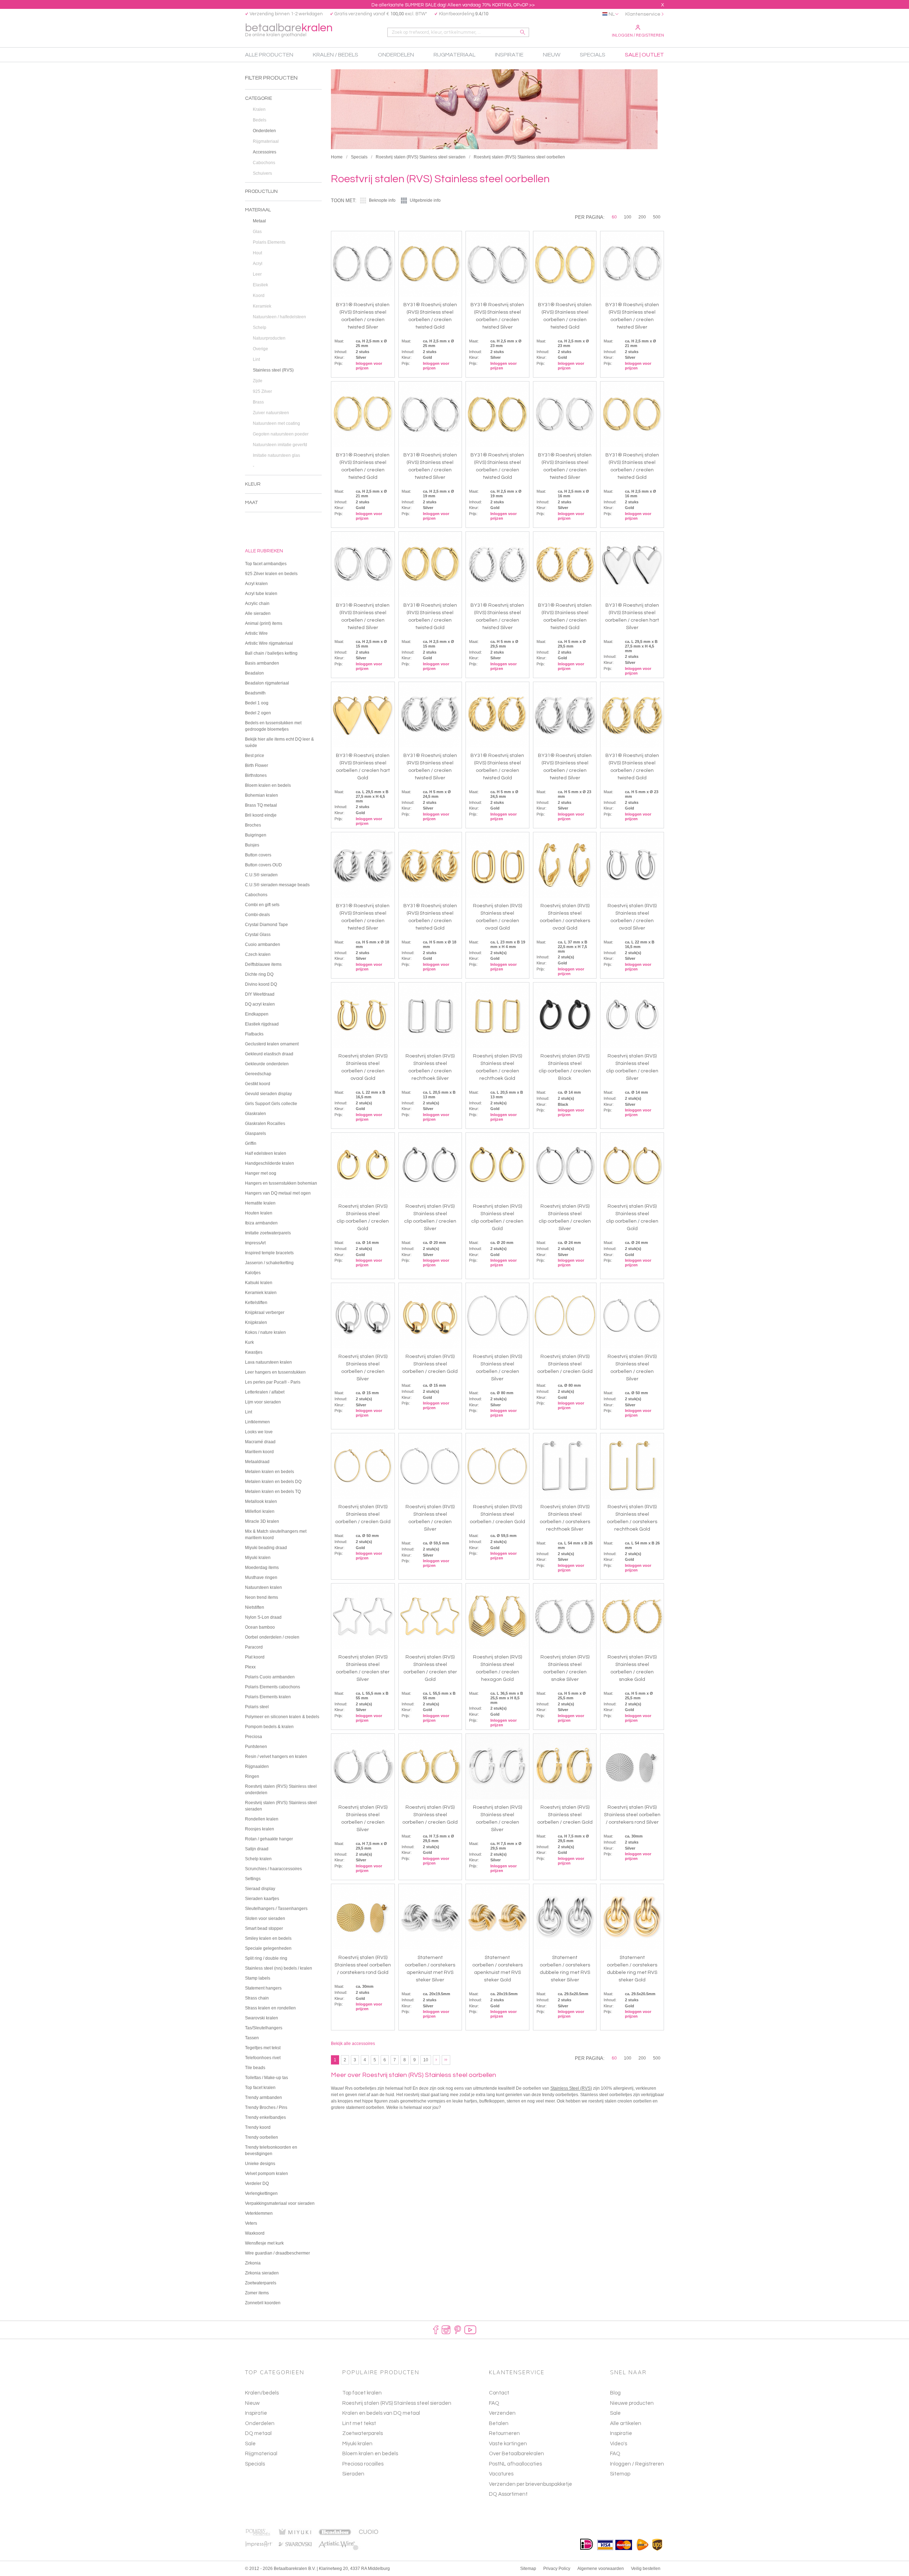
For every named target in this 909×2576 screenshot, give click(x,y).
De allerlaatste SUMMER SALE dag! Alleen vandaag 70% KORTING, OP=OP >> (453, 5)
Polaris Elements (269, 242)
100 (628, 217)
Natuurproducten (269, 338)
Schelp (260, 328)
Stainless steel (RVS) (273, 370)
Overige (260, 349)
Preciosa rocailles (363, 2464)
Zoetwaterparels (363, 2433)
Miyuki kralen (357, 2444)
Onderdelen (264, 131)
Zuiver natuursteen (271, 413)
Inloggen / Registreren (638, 35)
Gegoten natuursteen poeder (281, 434)
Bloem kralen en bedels (370, 2454)
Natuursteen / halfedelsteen (279, 317)
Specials (359, 157)
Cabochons (264, 163)
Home (337, 157)
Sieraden (353, 2474)
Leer (257, 274)
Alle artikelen (626, 2423)
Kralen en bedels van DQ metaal (381, 2413)
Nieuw (252, 2403)
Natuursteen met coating (276, 423)
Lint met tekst (359, 2423)
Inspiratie (256, 2413)
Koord (259, 296)
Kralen (259, 109)
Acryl (258, 264)
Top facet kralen (362, 2393)
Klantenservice (643, 14)
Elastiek (260, 285)
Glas (257, 232)
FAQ (615, 2454)
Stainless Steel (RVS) (571, 2088)
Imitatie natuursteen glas (276, 455)
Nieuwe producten (632, 2403)
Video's (619, 2444)
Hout (257, 253)
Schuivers (262, 173)
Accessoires (265, 152)
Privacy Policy (557, 2569)
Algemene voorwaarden (601, 2569)
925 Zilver (262, 391)
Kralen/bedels (262, 2393)
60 (614, 217)
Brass (258, 402)
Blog (615, 2393)
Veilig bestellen (646, 2569)
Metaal (259, 221)
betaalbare (289, 30)
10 (426, 2060)
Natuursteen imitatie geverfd (280, 445)
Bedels (260, 120)
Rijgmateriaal (266, 141)
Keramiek (262, 306)
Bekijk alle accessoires (353, 2044)
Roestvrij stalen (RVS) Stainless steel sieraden (421, 157)
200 (642, 217)
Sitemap (620, 2474)
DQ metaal (258, 2433)
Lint (256, 359)
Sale (250, 2444)
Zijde (258, 381)
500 (657, 217)
